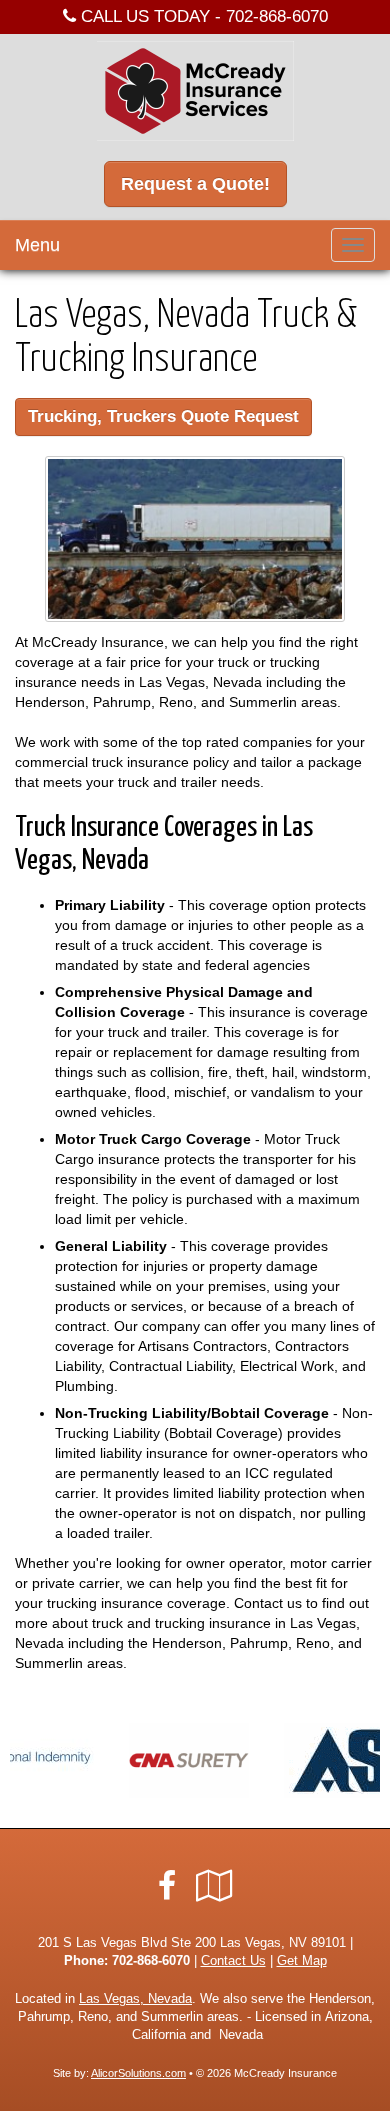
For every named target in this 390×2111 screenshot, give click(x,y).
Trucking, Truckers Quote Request (163, 416)
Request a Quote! (195, 184)
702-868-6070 (277, 16)
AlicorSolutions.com (138, 2073)
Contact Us (233, 1961)
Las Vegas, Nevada (135, 1999)
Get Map (302, 1961)
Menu (37, 245)
